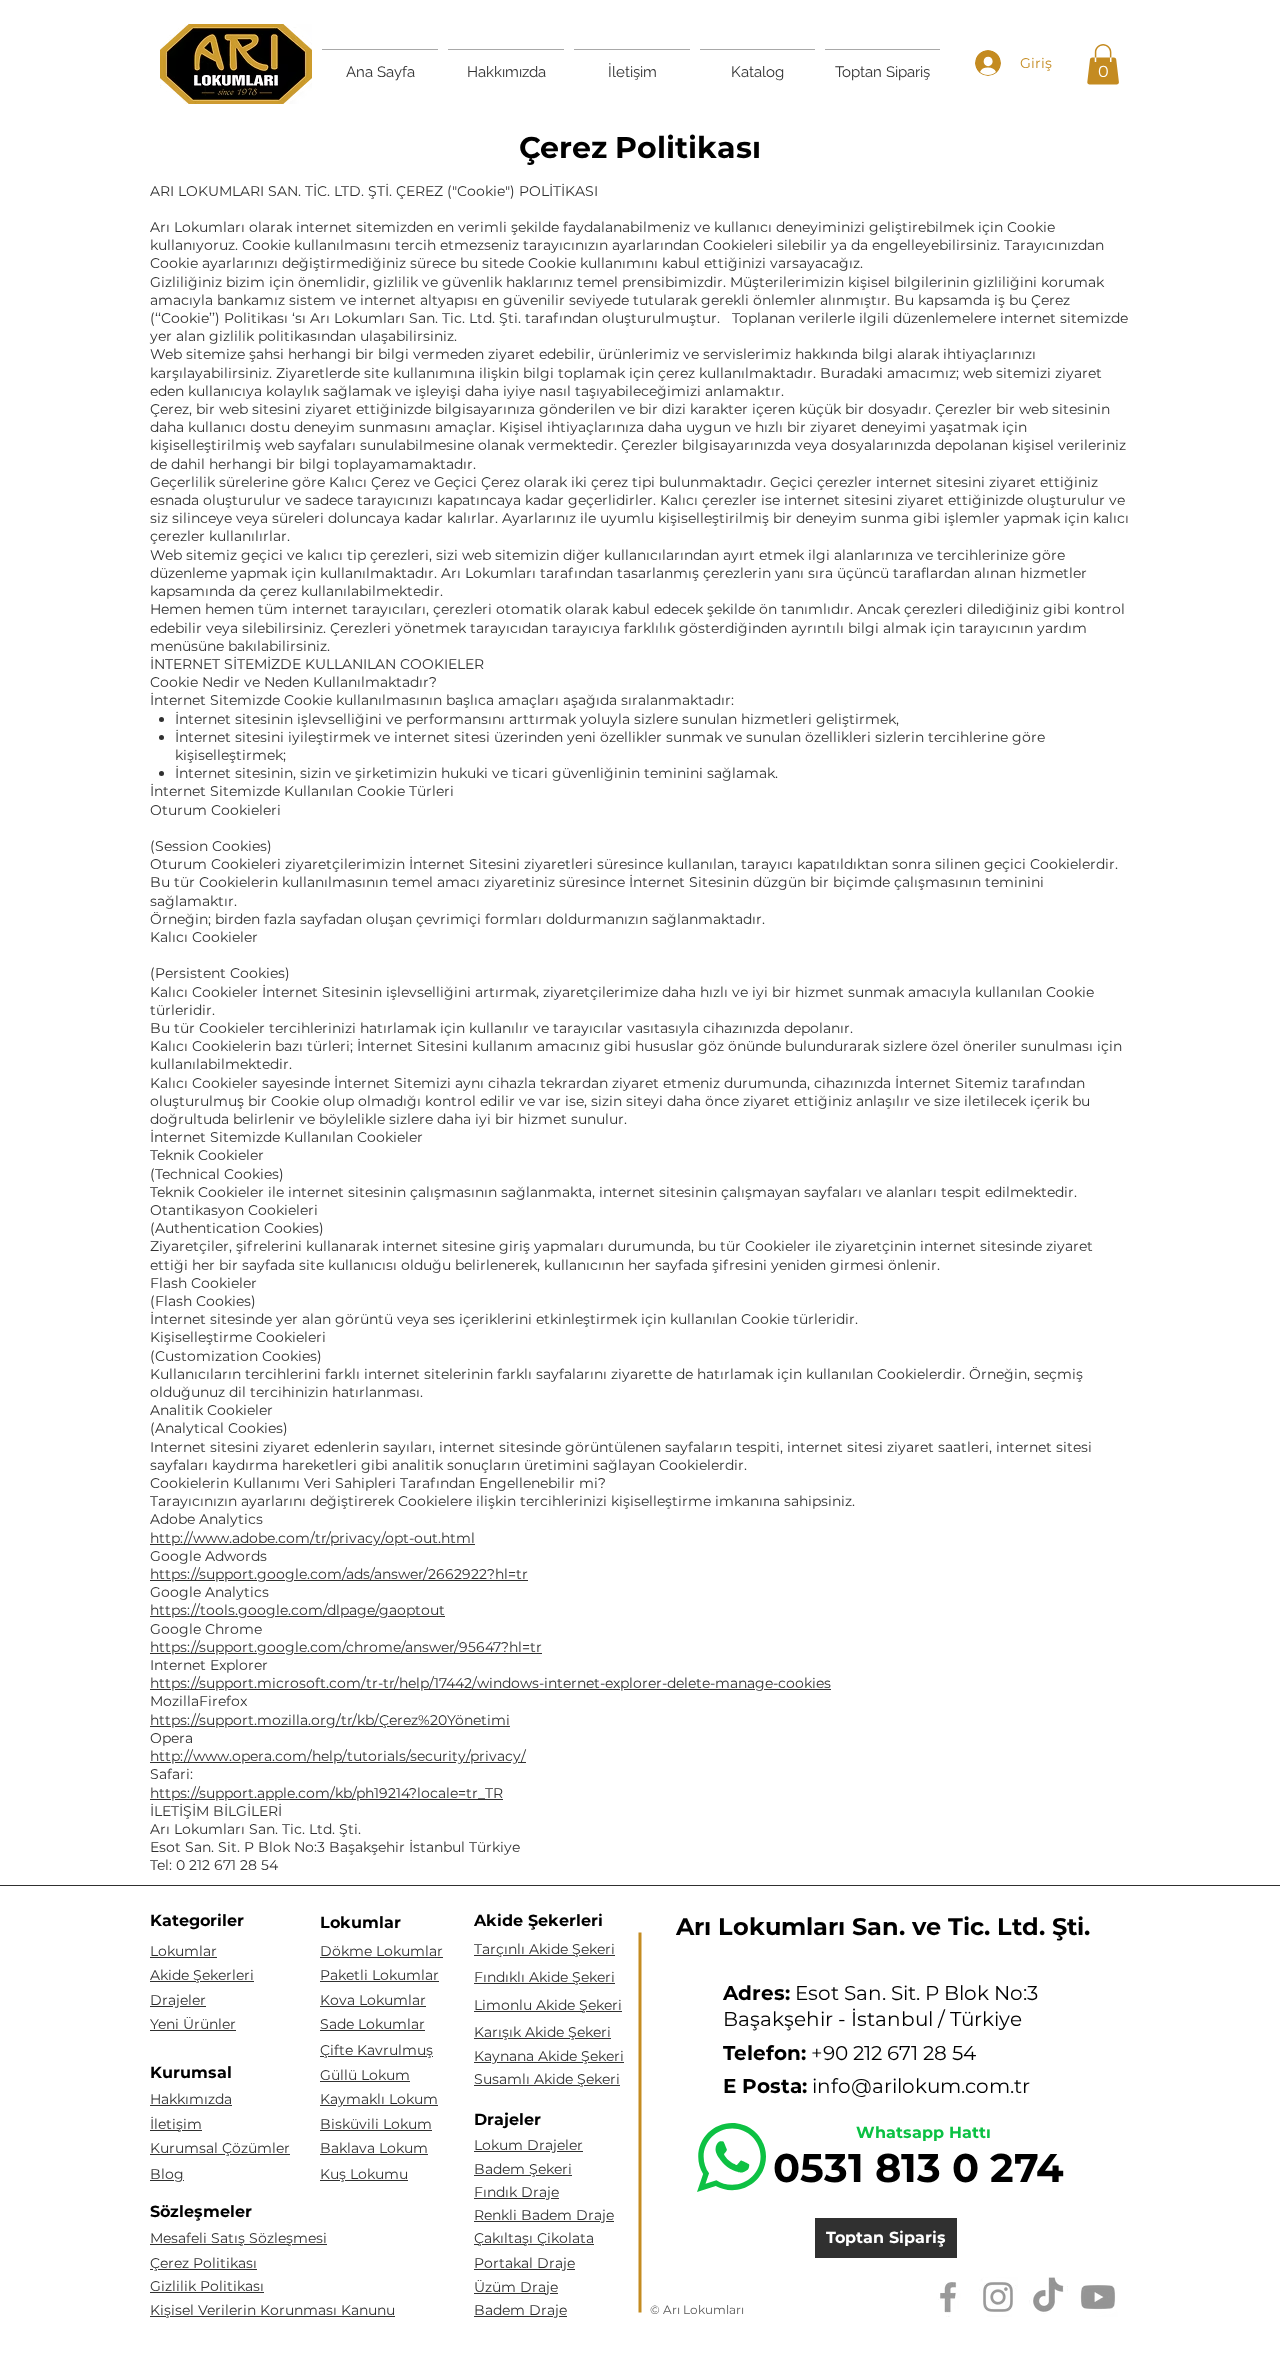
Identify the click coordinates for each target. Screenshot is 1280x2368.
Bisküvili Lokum (376, 2124)
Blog (167, 2174)
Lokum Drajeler (528, 2145)
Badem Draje (520, 2310)
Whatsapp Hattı (923, 2132)
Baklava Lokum (374, 2148)
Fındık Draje (516, 2192)
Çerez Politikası (203, 2263)
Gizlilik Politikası (207, 2286)
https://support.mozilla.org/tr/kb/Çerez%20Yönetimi (330, 1720)
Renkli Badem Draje (544, 2215)
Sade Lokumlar (372, 2024)
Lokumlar (183, 1951)
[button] (1103, 64)
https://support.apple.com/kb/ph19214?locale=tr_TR (326, 1793)
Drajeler (178, 2000)
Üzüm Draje (516, 2287)
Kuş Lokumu (364, 2174)
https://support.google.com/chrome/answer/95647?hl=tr (346, 1647)
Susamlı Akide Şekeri (547, 2079)
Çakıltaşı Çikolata (534, 2238)
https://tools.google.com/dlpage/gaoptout (297, 1610)
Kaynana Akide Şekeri (549, 2056)
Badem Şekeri (523, 2169)
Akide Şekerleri (202, 1975)
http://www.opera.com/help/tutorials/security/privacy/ (338, 1756)
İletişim (176, 2124)
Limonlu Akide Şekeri (548, 2005)
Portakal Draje (524, 2263)
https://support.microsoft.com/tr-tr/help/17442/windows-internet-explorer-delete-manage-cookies (490, 1683)
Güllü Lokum (365, 2075)
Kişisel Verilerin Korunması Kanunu (272, 2310)
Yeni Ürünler (193, 2024)
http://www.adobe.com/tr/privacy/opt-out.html (312, 1538)
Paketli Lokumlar (379, 1975)
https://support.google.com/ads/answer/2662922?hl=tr (339, 1574)
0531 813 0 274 (918, 2167)
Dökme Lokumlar (381, 1951)
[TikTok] (1048, 2297)
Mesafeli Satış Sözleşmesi (238, 2238)
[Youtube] (1098, 2297)
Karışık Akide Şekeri (542, 2032)
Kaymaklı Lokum (379, 2099)
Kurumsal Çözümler (220, 2148)
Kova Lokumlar (373, 2000)
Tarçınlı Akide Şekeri (544, 1949)
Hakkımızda (191, 2099)
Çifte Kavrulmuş (376, 2050)
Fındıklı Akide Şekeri (544, 1977)
